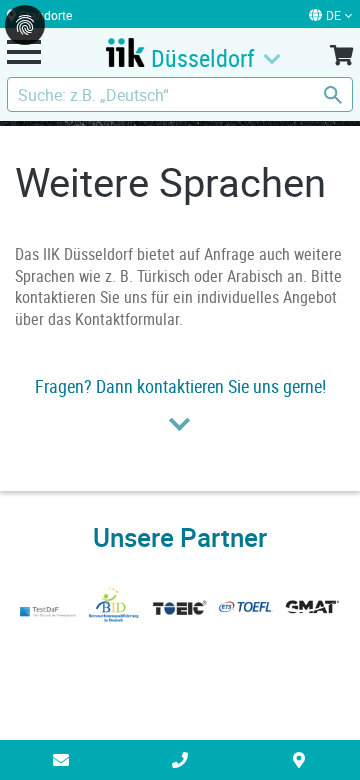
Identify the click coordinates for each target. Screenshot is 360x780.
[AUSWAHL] (341, 68)
